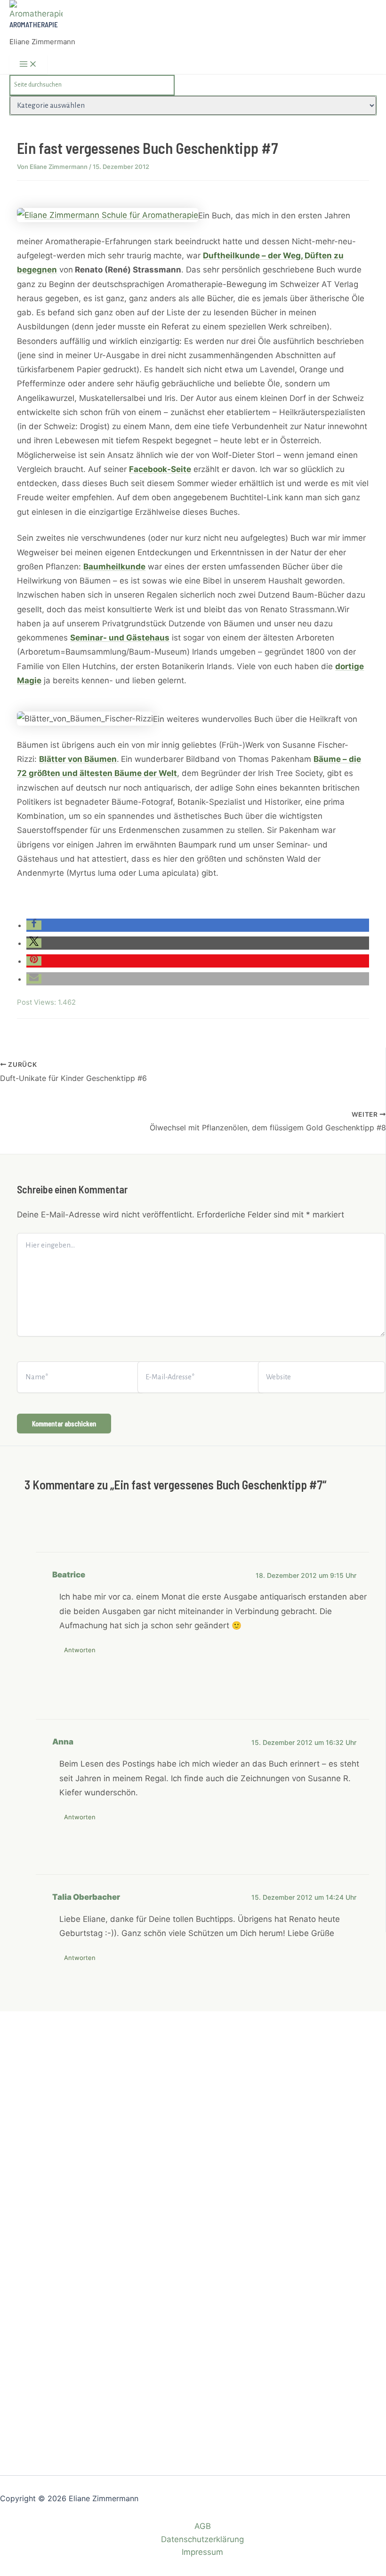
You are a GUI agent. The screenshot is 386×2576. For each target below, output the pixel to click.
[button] (34, 925)
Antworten (80, 1650)
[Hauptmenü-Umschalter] (28, 64)
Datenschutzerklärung (202, 2539)
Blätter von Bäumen (78, 759)
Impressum (202, 2552)
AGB (203, 2526)
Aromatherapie (34, 24)
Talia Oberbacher (86, 1897)
